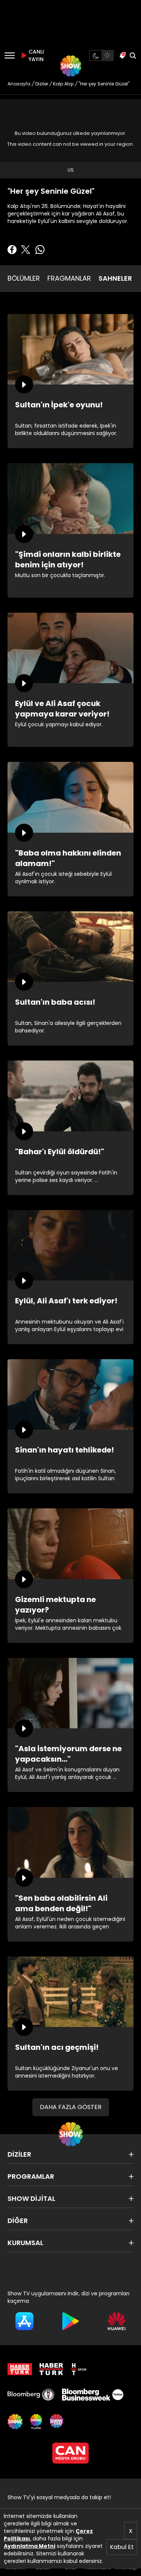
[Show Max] (57, 2422)
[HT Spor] (79, 2369)
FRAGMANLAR (69, 278)
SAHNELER (115, 278)
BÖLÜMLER (24, 278)
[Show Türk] (36, 2422)
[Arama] (133, 55)
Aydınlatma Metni (30, 2546)
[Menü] (10, 55)
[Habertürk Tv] (52, 2369)
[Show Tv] (71, 66)
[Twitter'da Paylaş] (26, 250)
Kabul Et (122, 2547)
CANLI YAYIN (35, 55)
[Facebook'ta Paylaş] (12, 250)
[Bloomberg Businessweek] (92, 2395)
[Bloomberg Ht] (31, 2395)
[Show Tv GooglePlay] (70, 2321)
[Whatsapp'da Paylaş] (40, 250)
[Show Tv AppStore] (24, 2321)
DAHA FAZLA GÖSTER (71, 2107)
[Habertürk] (20, 2369)
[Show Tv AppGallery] (117, 2321)
